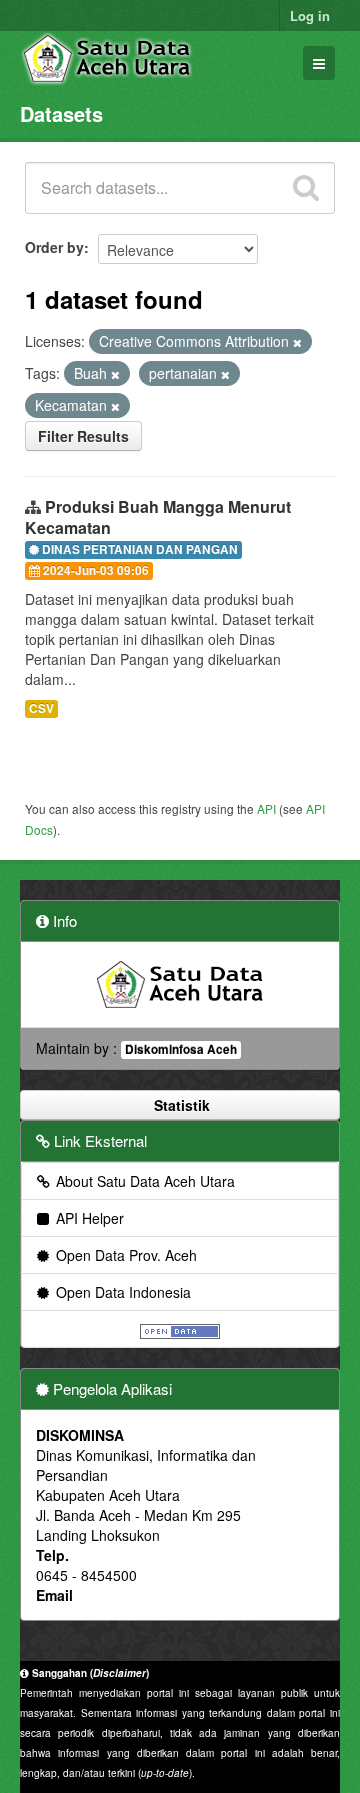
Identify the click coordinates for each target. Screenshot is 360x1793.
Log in (310, 15)
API (266, 808)
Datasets (61, 113)
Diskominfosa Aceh (181, 1049)
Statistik (180, 1105)
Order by (54, 247)
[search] (306, 188)
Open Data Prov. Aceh (124, 1255)
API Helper (88, 1218)
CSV (41, 708)
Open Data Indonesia (121, 1292)
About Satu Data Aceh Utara (143, 1181)
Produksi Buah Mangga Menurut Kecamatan (158, 517)
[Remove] (297, 342)
